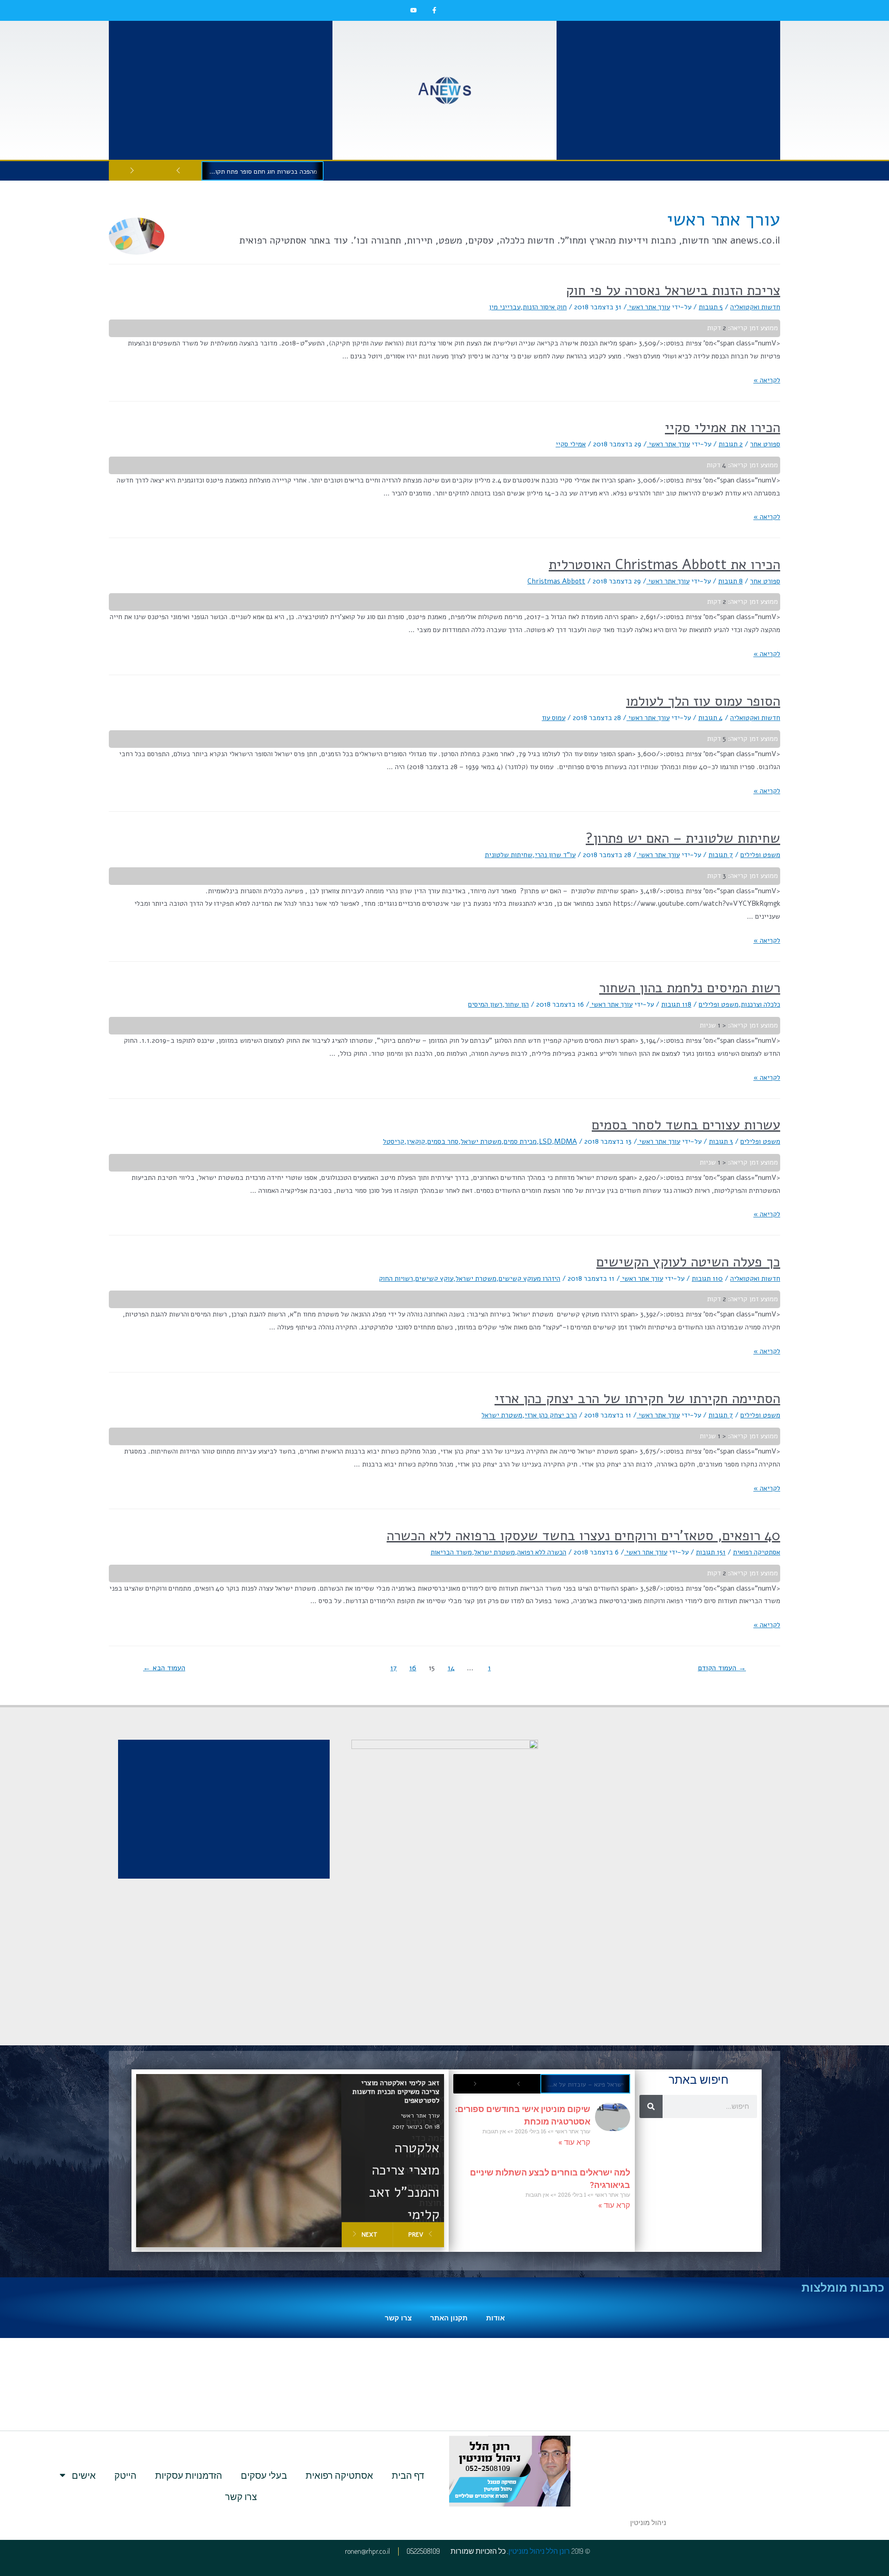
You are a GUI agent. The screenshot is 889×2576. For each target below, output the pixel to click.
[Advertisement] (668, 90)
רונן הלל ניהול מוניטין (539, 2551)
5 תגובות (711, 307)
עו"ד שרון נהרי (555, 855)
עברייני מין (505, 307)
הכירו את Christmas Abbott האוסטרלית (664, 565)
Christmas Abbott (556, 581)
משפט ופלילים (760, 855)
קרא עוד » (574, 2142)
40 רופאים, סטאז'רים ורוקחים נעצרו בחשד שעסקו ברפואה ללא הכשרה (583, 1536)
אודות (495, 2318)
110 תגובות (707, 1279)
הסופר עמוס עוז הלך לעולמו (703, 701)
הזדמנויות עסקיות (189, 2475)
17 (394, 1668)
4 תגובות (711, 718)
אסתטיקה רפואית (757, 1552)
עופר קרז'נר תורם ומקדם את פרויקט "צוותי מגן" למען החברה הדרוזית (260, 172)
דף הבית (408, 2475)
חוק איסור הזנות (545, 307)
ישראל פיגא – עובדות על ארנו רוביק (582, 2084)
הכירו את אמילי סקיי (723, 428)
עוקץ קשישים (434, 1279)
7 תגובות (721, 855)
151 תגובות (711, 1552)
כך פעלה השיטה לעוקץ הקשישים (688, 1262)
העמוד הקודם (722, 1668)
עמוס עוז (554, 718)
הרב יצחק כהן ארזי (551, 1415)
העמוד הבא (164, 1668)
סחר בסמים (443, 1141)
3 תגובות (721, 1141)
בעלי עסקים (264, 2475)
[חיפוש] (651, 2106)
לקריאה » (767, 380)
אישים (84, 2475)
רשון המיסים (485, 1004)
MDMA (566, 1141)
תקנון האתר (449, 2318)
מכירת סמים (520, 1141)
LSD (545, 1141)
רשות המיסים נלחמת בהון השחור (690, 988)
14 (451, 1668)
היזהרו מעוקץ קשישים (529, 1279)
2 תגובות (731, 444)
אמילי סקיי (571, 444)
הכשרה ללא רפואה (542, 1552)
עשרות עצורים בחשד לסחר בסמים (686, 1125)
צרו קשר (398, 2318)
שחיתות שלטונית (509, 855)
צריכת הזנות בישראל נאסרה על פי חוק (673, 291)
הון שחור (517, 1004)
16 (413, 1668)
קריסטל (394, 1141)
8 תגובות (730, 581)
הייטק (125, 2475)
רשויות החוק (396, 1279)
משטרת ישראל (481, 1141)
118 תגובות (676, 1004)
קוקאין (416, 1141)
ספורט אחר (765, 444)
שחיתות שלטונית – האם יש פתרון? (683, 838)
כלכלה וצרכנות (761, 1004)
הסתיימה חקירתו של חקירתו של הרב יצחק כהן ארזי (637, 1399)
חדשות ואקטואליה (755, 307)
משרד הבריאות (451, 1552)
